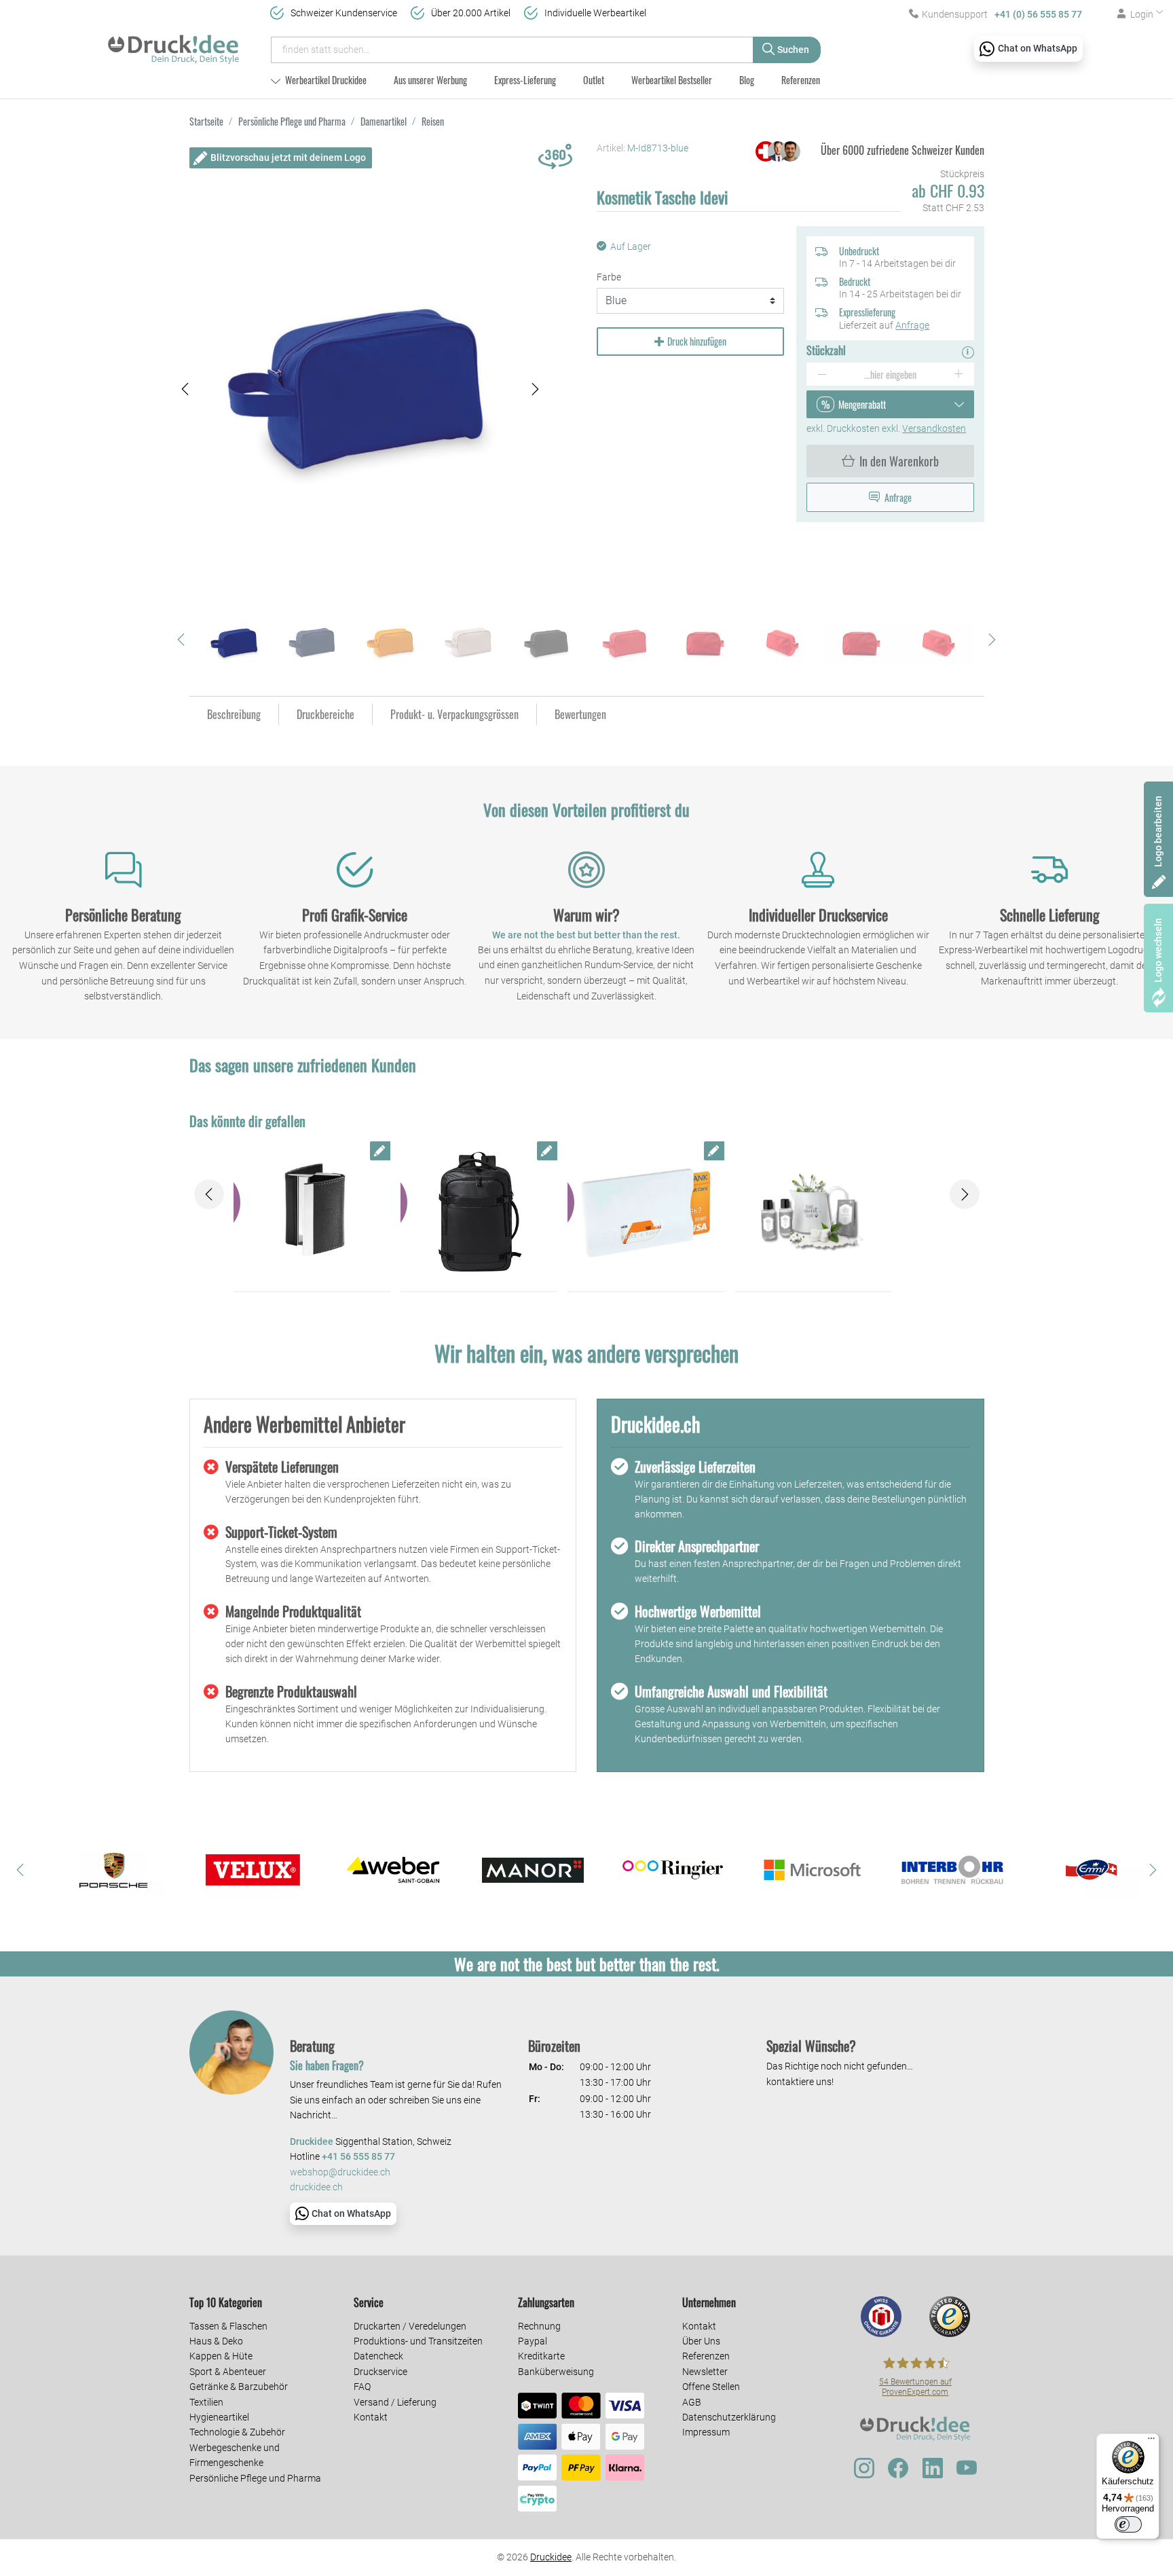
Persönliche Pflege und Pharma (255, 2478)
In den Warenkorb (899, 461)
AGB (692, 2402)
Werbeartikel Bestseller (672, 80)
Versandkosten (934, 428)
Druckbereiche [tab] (325, 714)
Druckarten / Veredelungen (410, 2326)
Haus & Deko (216, 2341)
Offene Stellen (711, 2387)
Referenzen (801, 80)
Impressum (706, 2432)
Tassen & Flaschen (228, 2326)
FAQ (362, 2387)
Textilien (206, 2402)
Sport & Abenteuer (228, 2372)
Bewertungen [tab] (580, 714)
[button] (185, 389)
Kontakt (371, 2417)
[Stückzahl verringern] (822, 374)
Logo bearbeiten (1158, 831)
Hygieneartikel (219, 2417)
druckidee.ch (316, 2187)
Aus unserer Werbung (430, 80)
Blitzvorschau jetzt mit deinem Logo (288, 158)
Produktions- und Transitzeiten (418, 2341)
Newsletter (705, 2372)
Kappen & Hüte (221, 2356)
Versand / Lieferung (395, 2402)
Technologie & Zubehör (237, 2432)
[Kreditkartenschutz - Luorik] (646, 1213)
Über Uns (701, 2341)
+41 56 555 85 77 (358, 2157)
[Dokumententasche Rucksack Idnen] (479, 1213)
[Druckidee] (173, 43)
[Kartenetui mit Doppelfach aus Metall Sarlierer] (312, 1213)
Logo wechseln (1158, 950)
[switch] (1128, 2524)
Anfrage (912, 325)
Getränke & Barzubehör (239, 2387)
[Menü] (1151, 2442)
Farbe (609, 277)
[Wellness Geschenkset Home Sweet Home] (813, 1213)
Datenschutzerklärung (729, 2417)
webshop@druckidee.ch (340, 2172)
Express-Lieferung (525, 80)
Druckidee (551, 2557)
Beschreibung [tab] (234, 714)
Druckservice (380, 2372)
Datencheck (378, 2356)
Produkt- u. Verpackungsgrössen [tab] (454, 714)
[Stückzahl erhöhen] (959, 374)
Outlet (594, 80)
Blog (747, 80)
